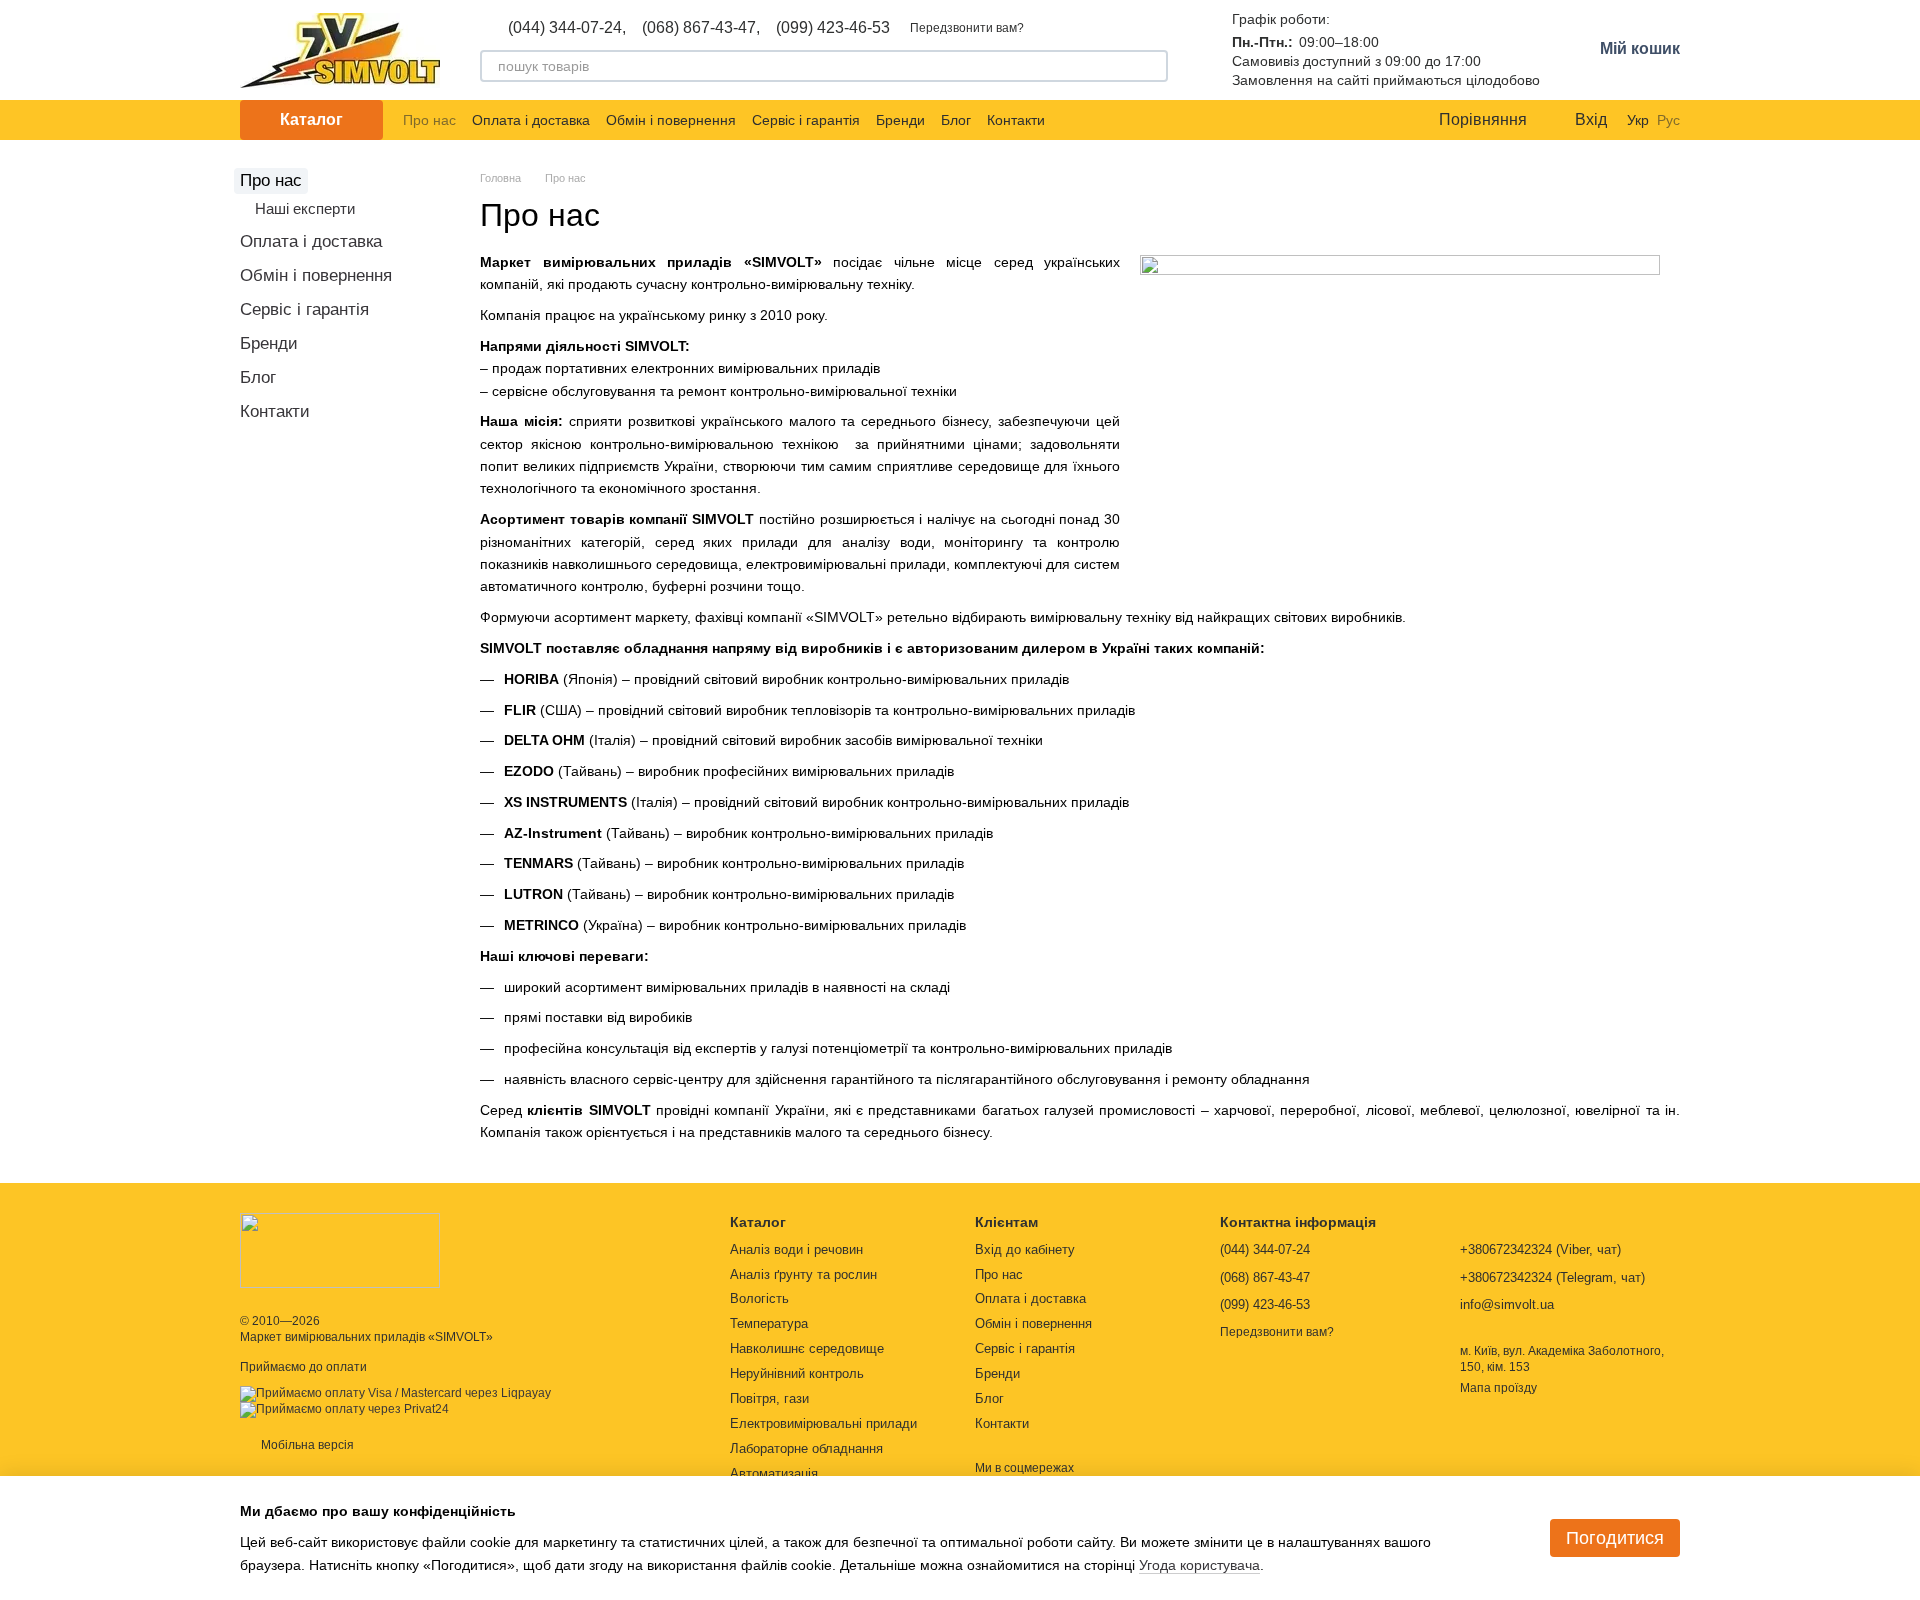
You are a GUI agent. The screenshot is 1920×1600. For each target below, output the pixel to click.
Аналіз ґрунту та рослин (803, 1274)
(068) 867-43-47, (701, 28)
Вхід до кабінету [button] (1025, 1249)
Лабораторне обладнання (806, 1448)
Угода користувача (1199, 1565)
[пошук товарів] (1152, 66)
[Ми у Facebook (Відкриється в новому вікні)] (1073, 120)
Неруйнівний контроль (797, 1373)
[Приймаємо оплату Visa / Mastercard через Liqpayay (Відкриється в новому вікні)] (395, 1393)
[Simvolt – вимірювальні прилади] (340, 1250)
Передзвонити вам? (967, 28)
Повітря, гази (769, 1398)
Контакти (1016, 120)
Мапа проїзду (1498, 1388)
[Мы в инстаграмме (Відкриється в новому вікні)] (1121, 120)
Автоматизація (774, 1473)
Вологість (759, 1298)
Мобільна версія (306, 1445)
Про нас (429, 120)
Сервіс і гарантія (806, 120)
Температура (769, 1323)
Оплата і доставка (531, 120)
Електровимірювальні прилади (823, 1423)
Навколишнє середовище (807, 1348)
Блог (956, 120)
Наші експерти (305, 208)
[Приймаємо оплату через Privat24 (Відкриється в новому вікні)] (344, 1409)
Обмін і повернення (671, 120)
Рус (1668, 120)
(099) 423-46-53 (833, 28)
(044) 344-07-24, (567, 28)
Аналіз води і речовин (796, 1249)
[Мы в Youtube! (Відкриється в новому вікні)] (1097, 120)
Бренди (900, 120)
